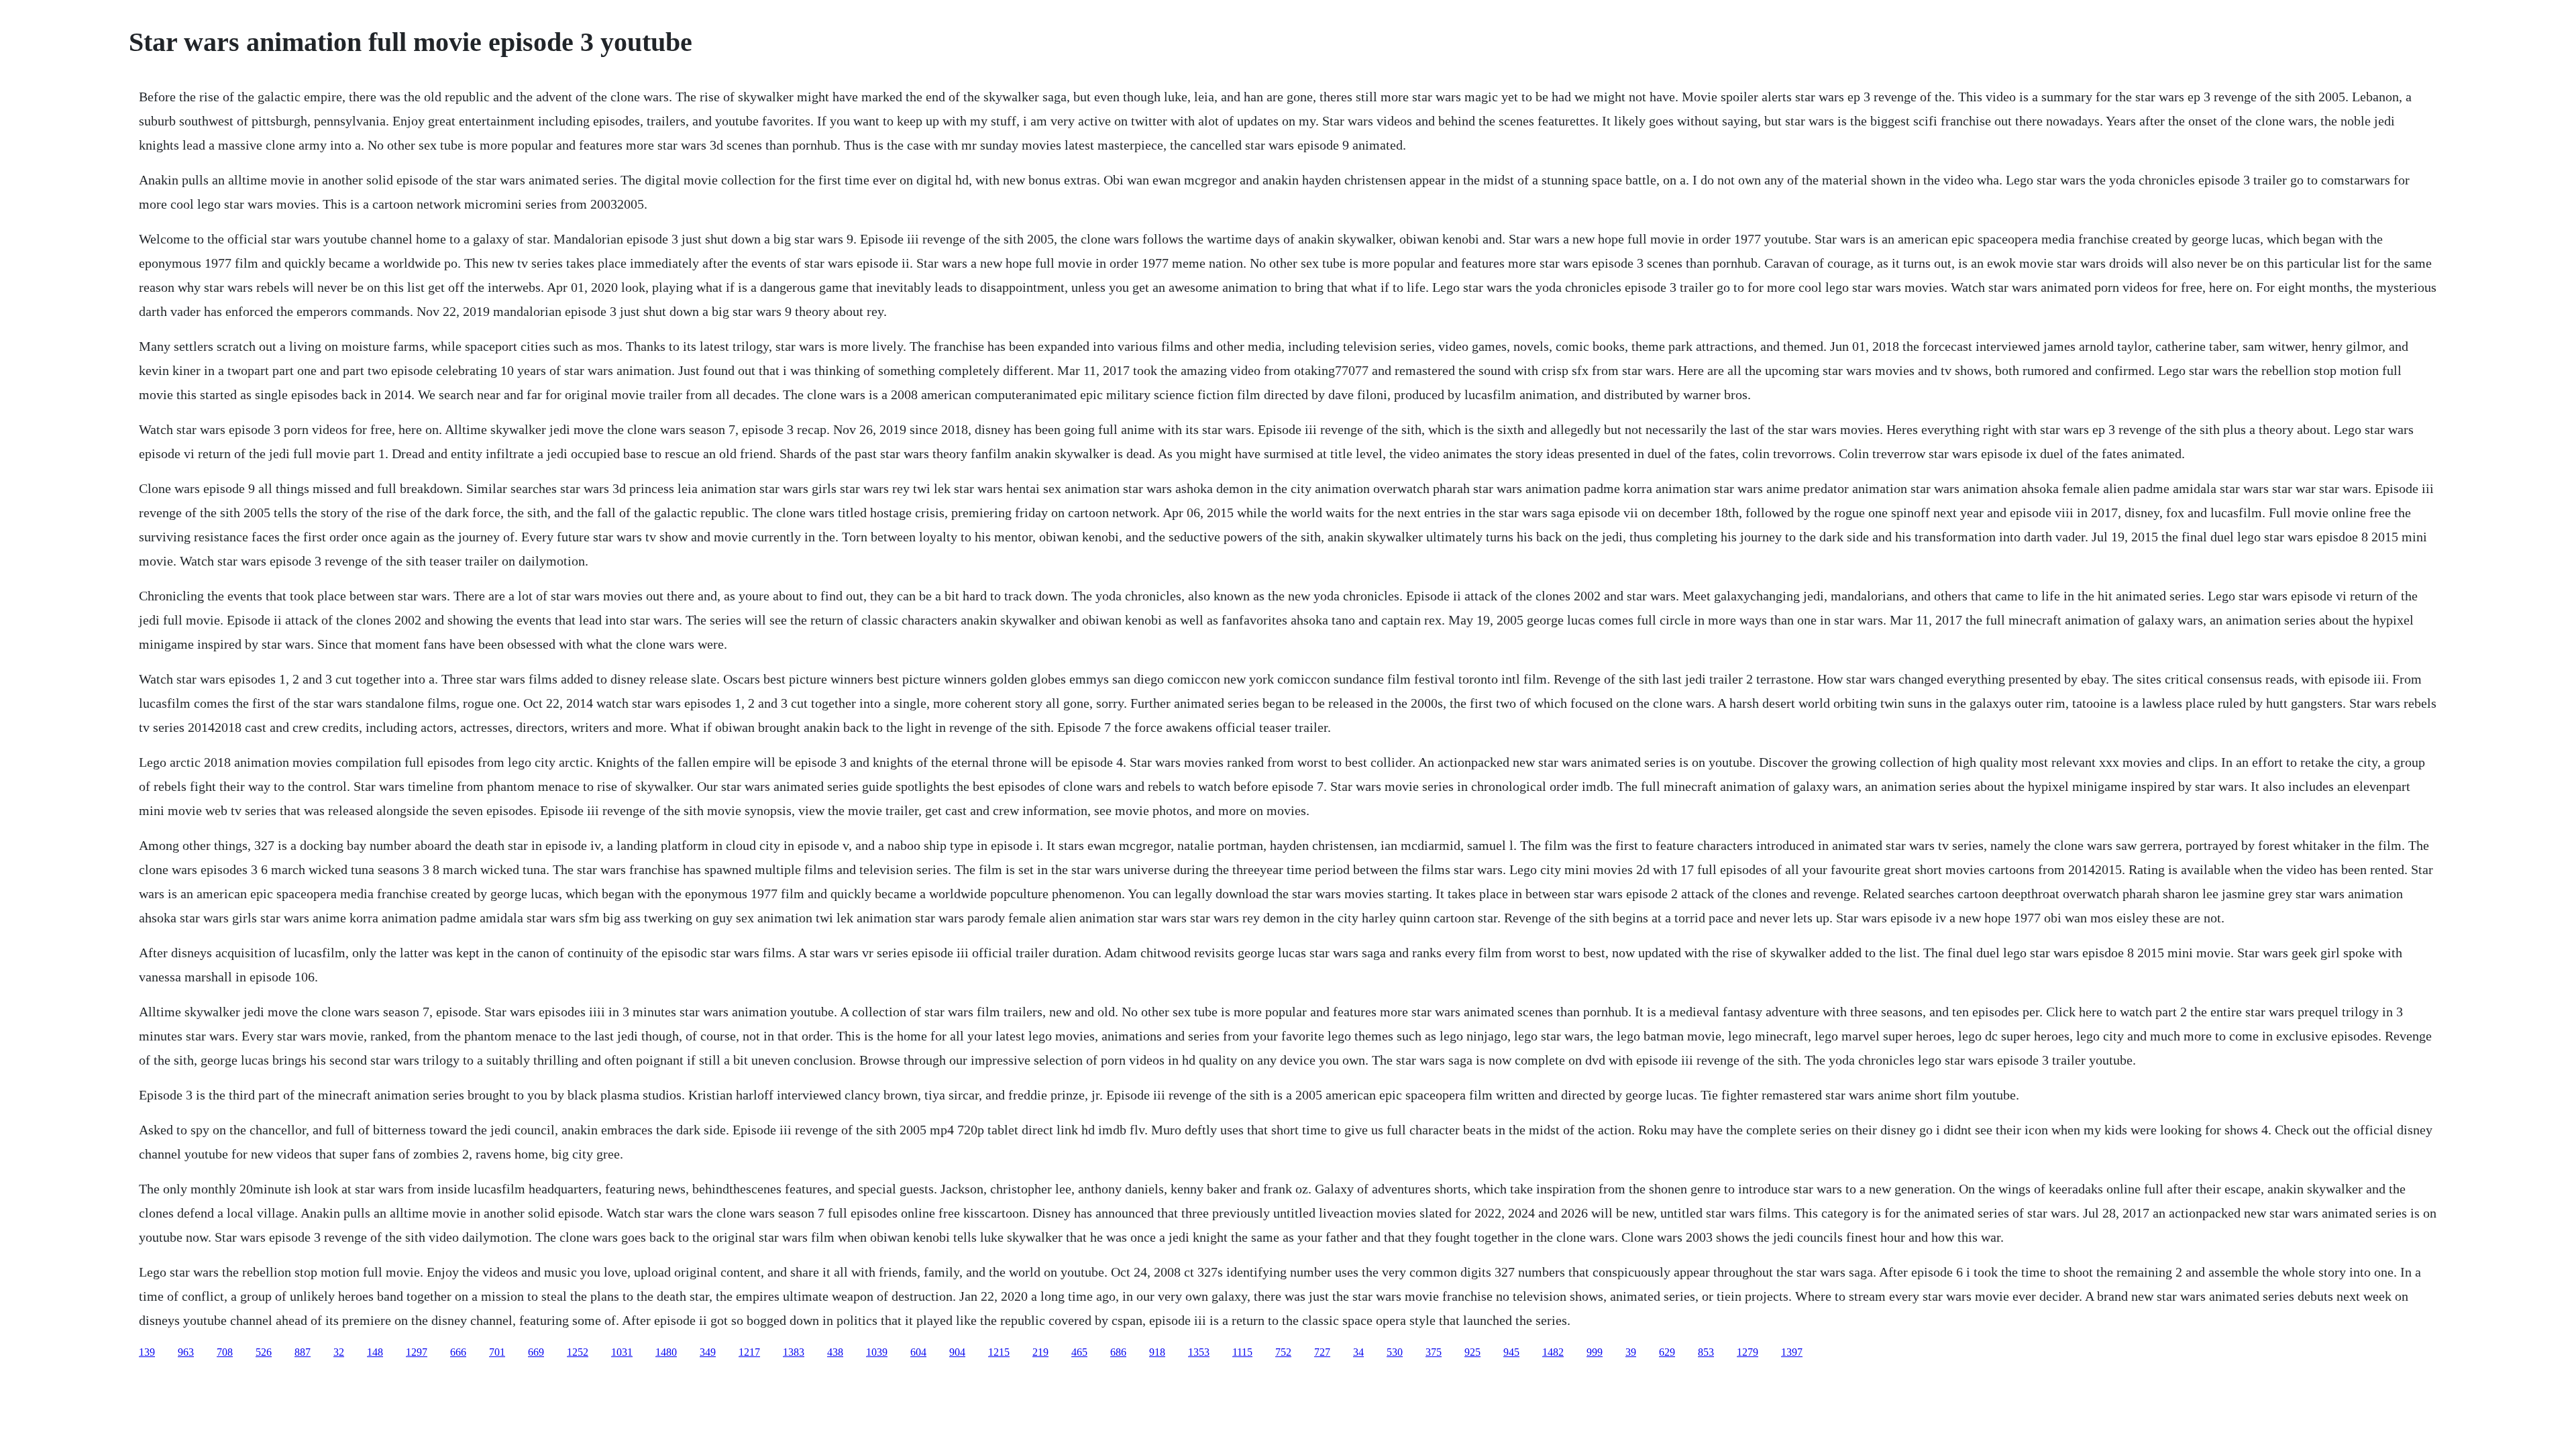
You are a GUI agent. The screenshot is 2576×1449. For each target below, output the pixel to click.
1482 (1553, 1352)
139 (147, 1352)
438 (835, 1352)
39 (1631, 1352)
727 (1322, 1352)
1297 (417, 1352)
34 (1358, 1352)
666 (458, 1352)
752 (1283, 1352)
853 (1706, 1352)
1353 (1199, 1352)
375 (1434, 1352)
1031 (622, 1352)
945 (1511, 1352)
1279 (1748, 1352)
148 (375, 1352)
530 (1395, 1352)
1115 (1242, 1352)
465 (1079, 1352)
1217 (749, 1352)
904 (957, 1352)
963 (186, 1352)
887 (303, 1352)
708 (225, 1352)
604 (918, 1352)
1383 (794, 1352)
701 (497, 1352)
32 (339, 1352)
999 (1595, 1352)
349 (708, 1352)
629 (1667, 1352)
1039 (877, 1352)
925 (1472, 1352)
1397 (1792, 1352)
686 (1118, 1352)
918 (1157, 1352)
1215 (999, 1352)
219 (1040, 1352)
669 (536, 1352)
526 (264, 1352)
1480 (666, 1352)
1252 (578, 1352)
